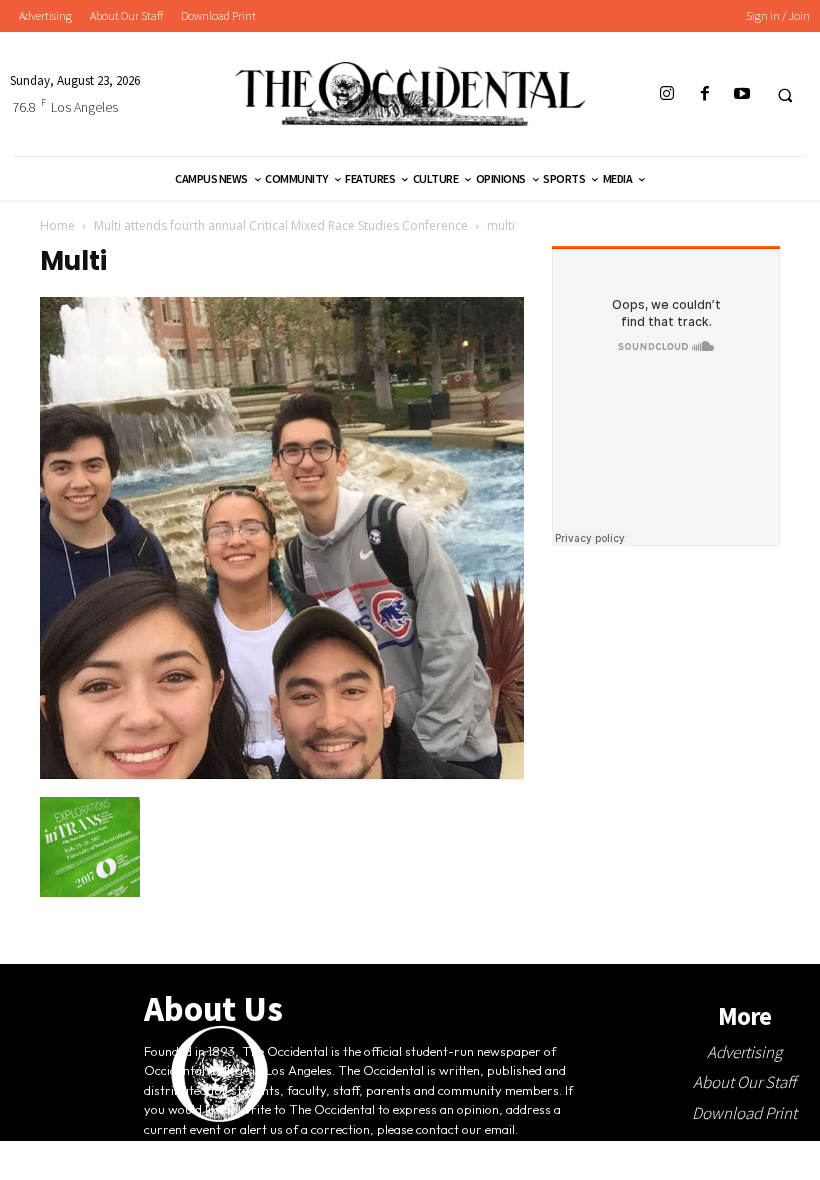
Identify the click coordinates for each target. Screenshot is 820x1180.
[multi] (282, 776)
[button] (785, 95)
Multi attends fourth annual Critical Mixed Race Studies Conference (281, 225)
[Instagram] (667, 94)
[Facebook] (704, 94)
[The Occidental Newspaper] (409, 94)
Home (57, 225)
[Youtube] (741, 94)
